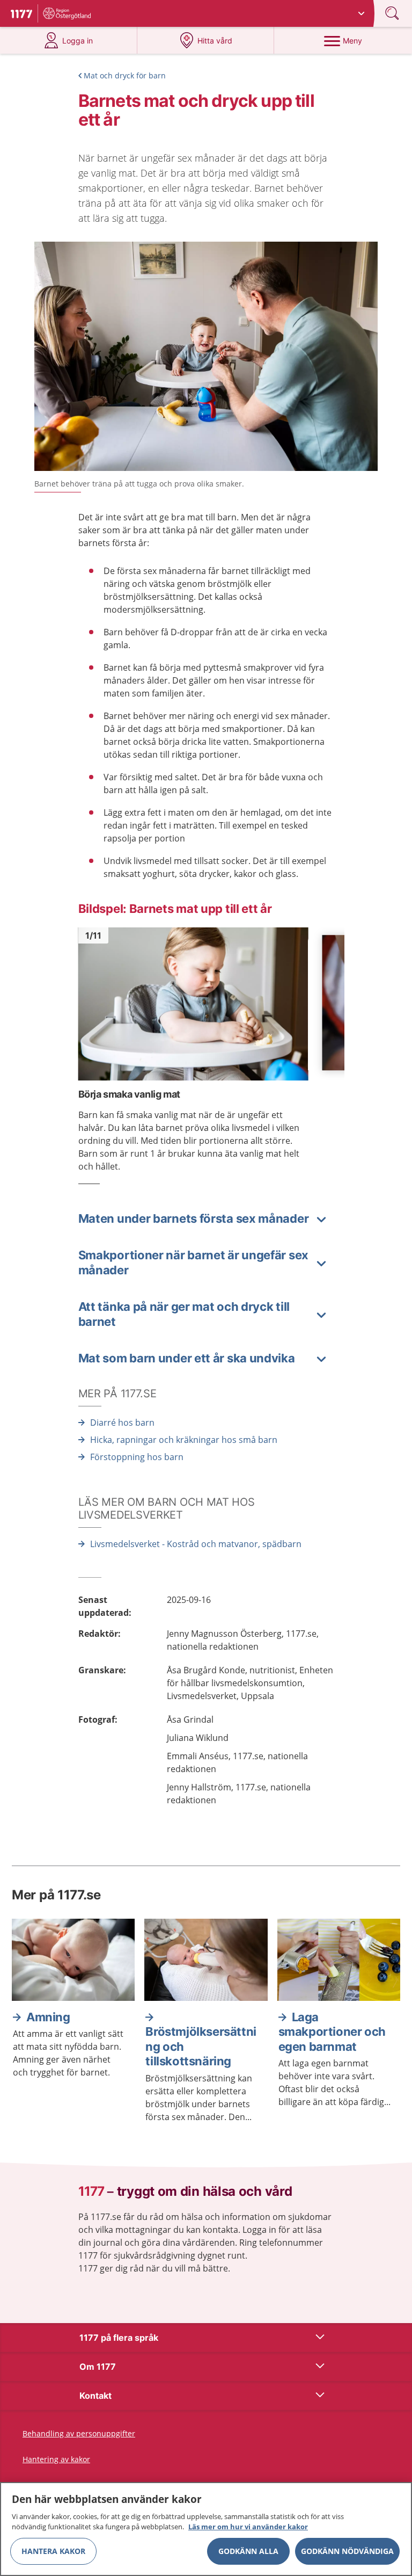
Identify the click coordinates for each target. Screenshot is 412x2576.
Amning (48, 2017)
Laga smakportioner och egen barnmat (332, 2032)
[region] (206, 2529)
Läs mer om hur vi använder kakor (248, 2527)
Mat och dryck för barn (125, 75)
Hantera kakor (53, 2551)
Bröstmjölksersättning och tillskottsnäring (201, 2046)
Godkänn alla (248, 2551)
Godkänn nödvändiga (347, 2551)
